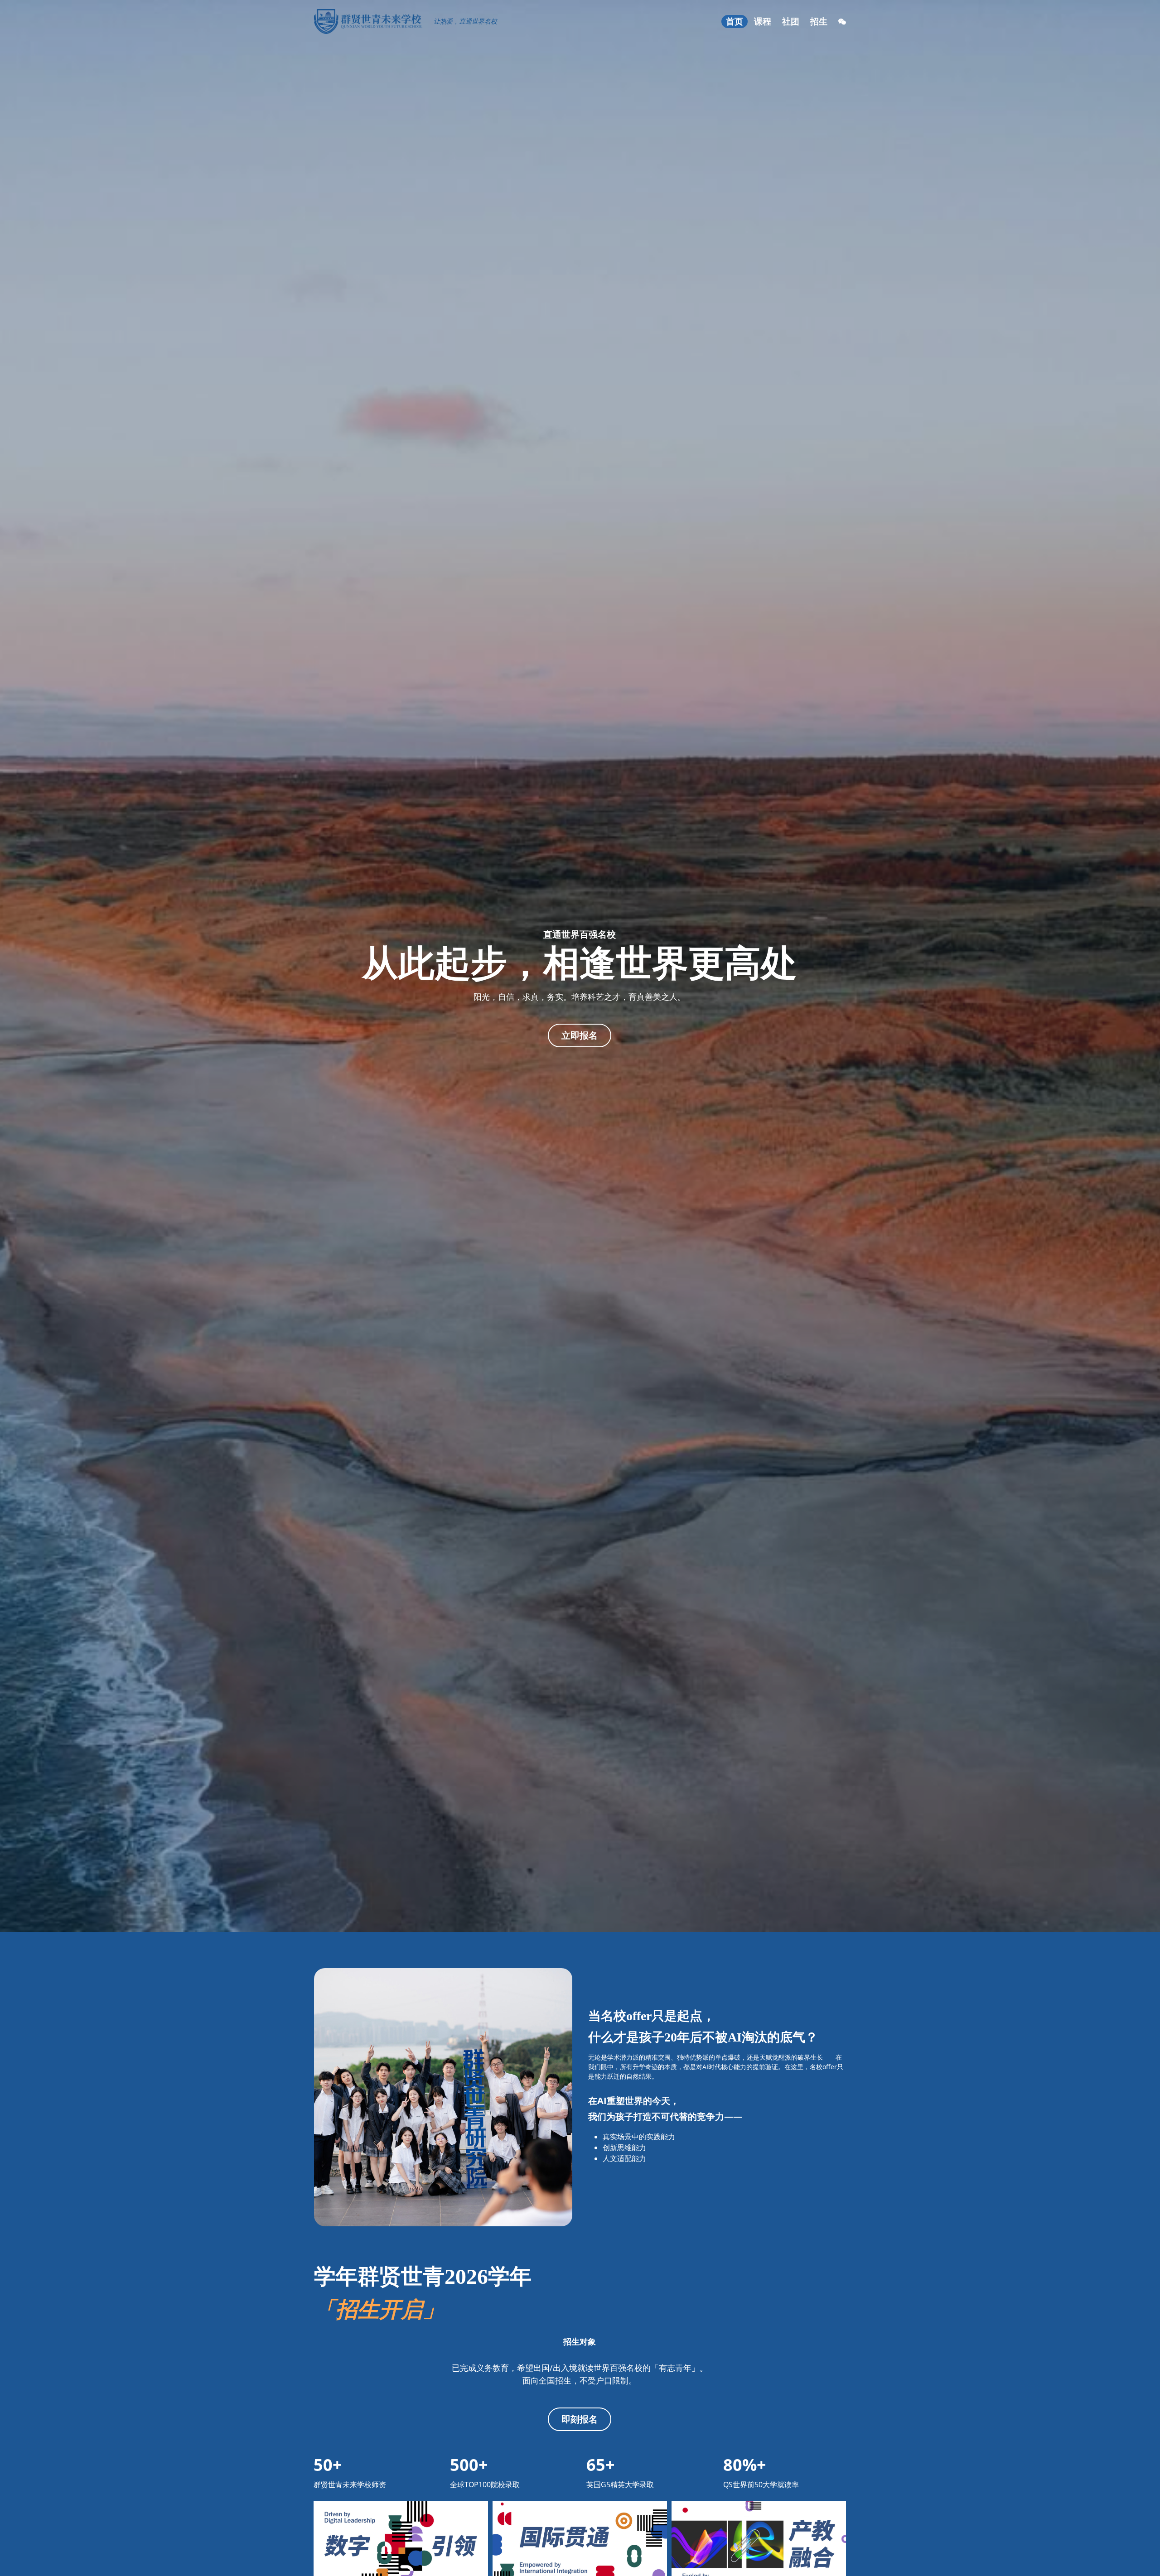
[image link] (368, 21)
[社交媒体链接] (842, 22)
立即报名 (580, 1035)
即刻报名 (580, 2419)
